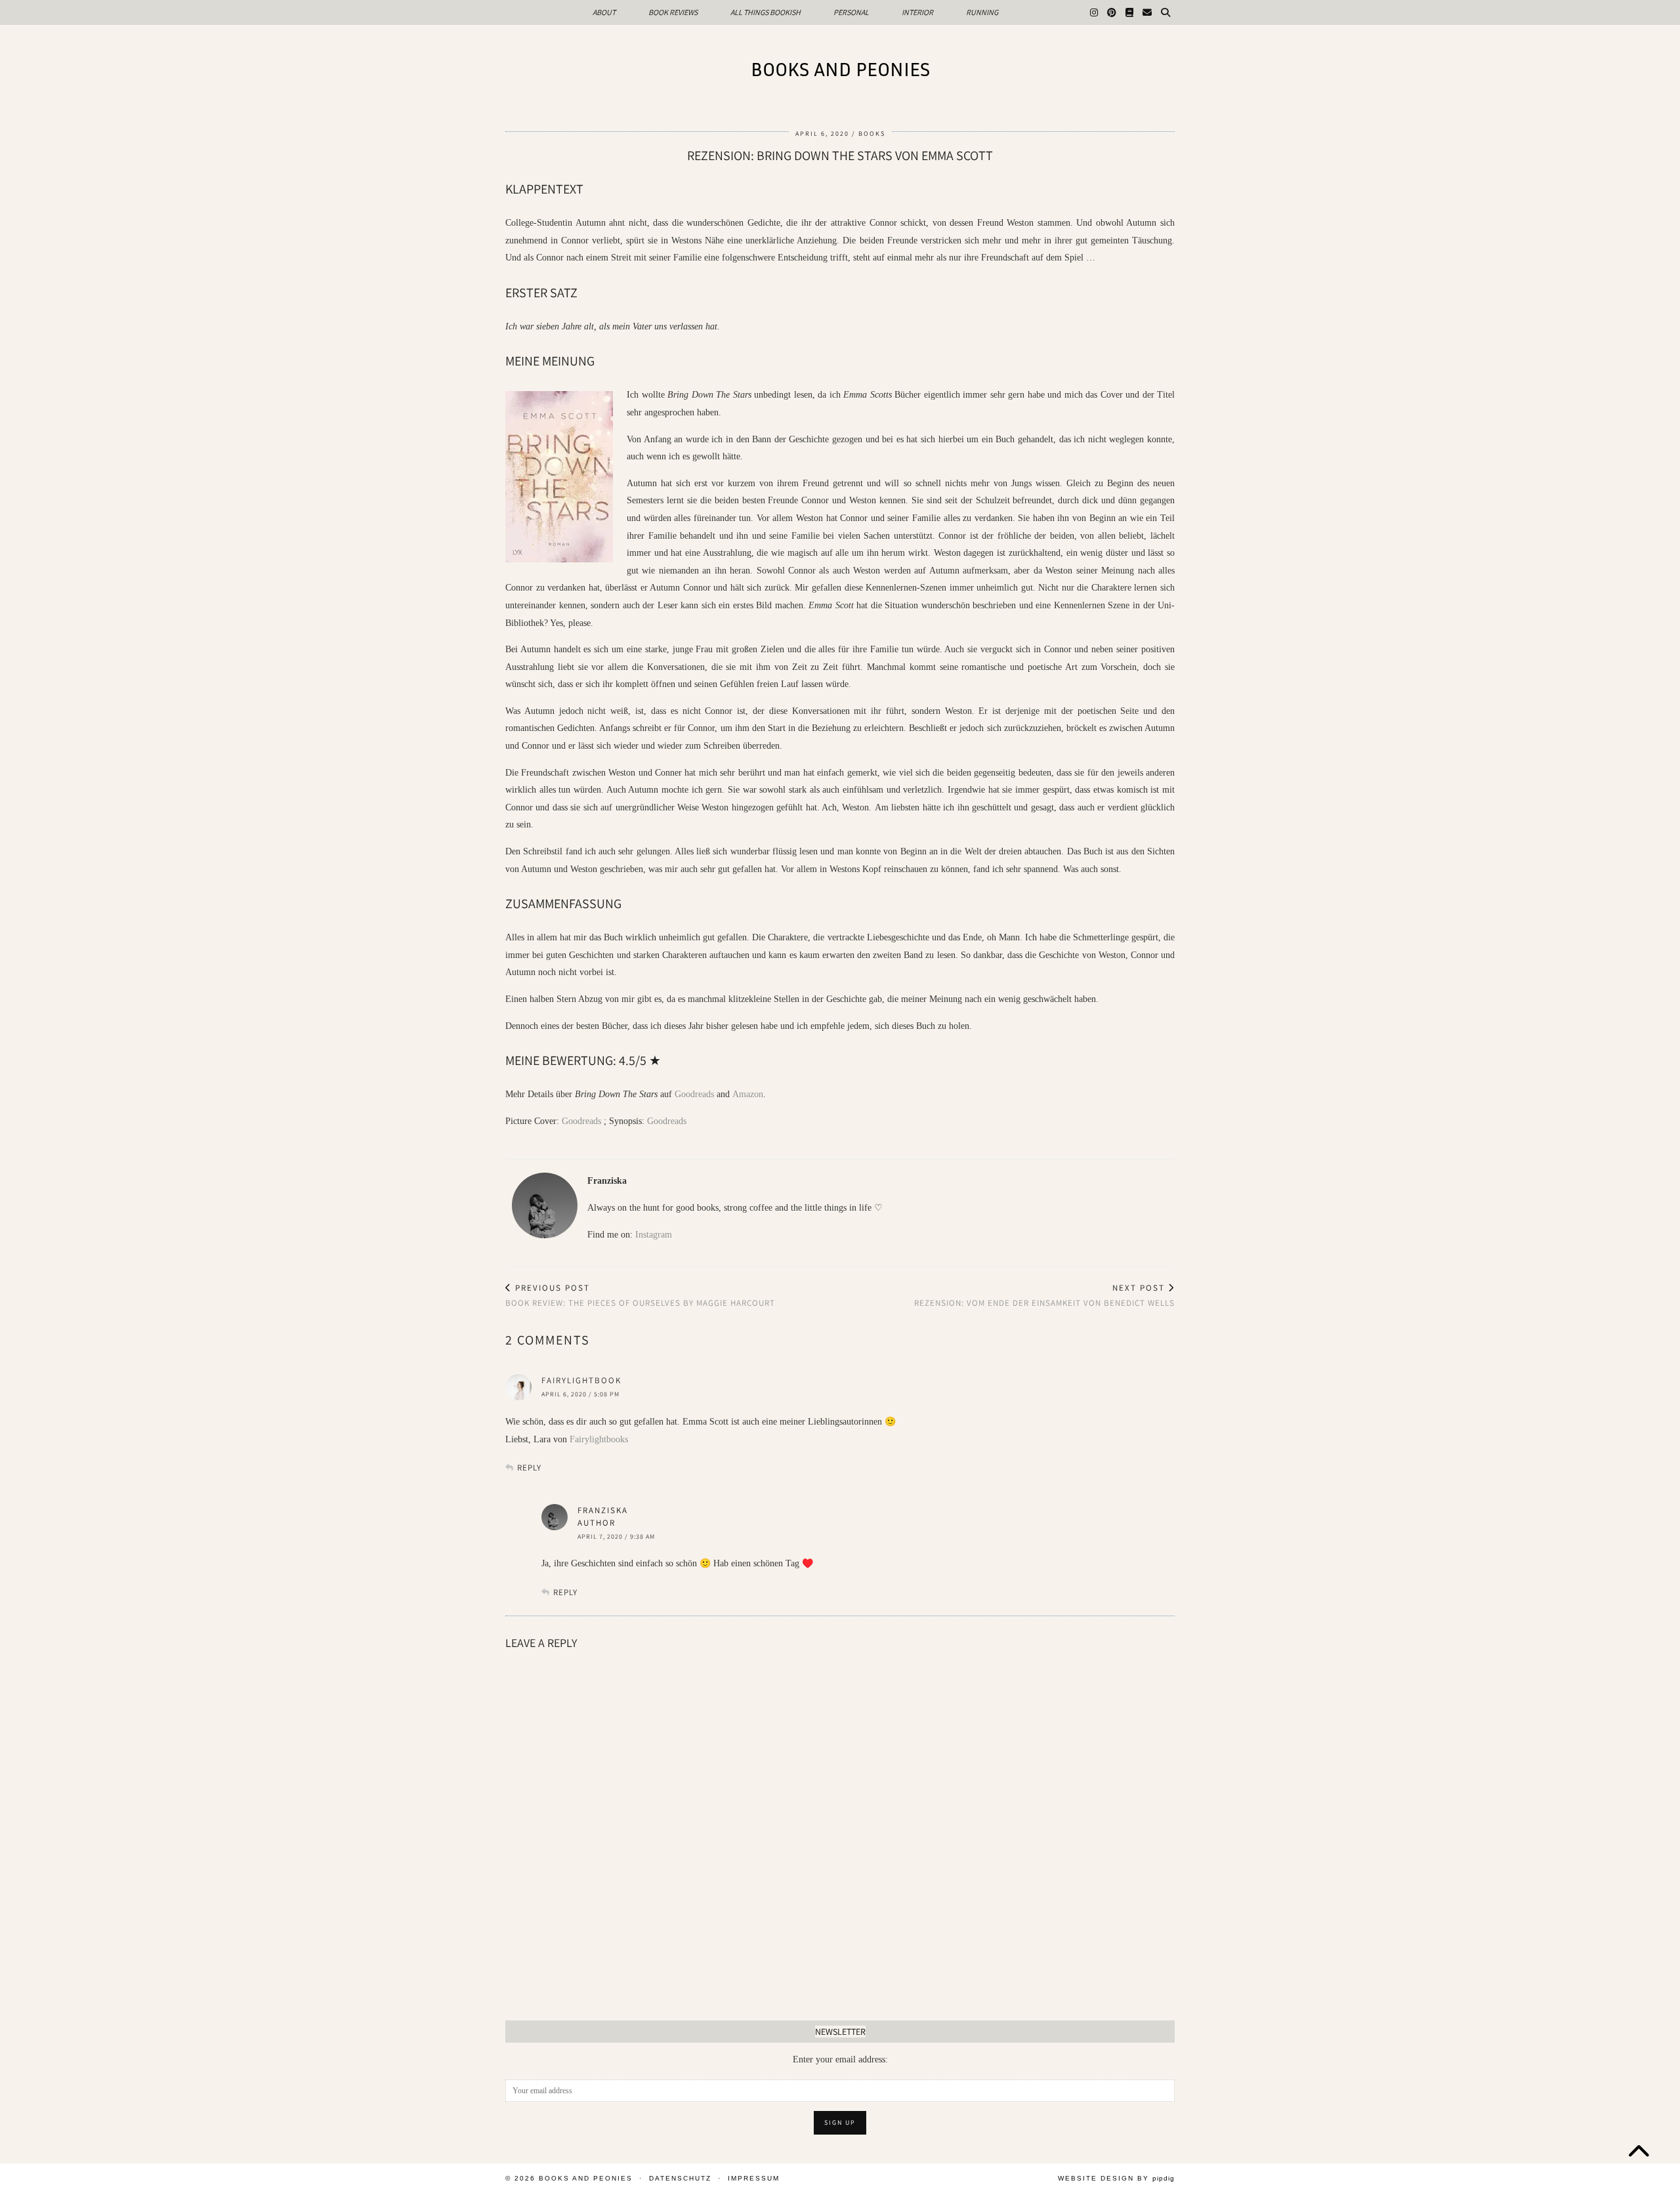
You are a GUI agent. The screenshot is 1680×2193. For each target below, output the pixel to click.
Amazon (748, 1094)
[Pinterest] (1112, 12)
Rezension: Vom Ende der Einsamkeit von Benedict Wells (1044, 1295)
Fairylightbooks (599, 1439)
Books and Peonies (840, 69)
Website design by (1116, 2178)
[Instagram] (1094, 12)
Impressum (754, 2178)
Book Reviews (673, 12)
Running (982, 12)
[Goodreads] (1129, 12)
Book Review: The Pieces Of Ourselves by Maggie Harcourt (640, 1295)
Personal (851, 12)
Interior (917, 12)
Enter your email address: (840, 2059)
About (604, 12)
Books (872, 134)
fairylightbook (581, 1380)
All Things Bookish (766, 12)
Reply (529, 1468)
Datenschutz (680, 2178)
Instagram (654, 1235)
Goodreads (694, 1094)
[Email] (1147, 12)
